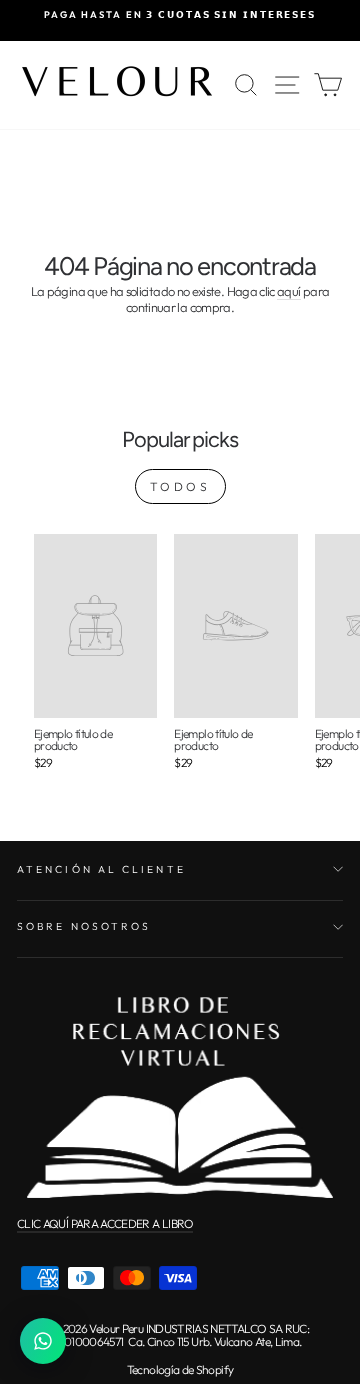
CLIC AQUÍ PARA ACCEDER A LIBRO (105, 1223)
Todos (180, 486)
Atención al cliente (101, 869)
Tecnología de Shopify (180, 1369)
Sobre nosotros (84, 926)
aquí (288, 291)
